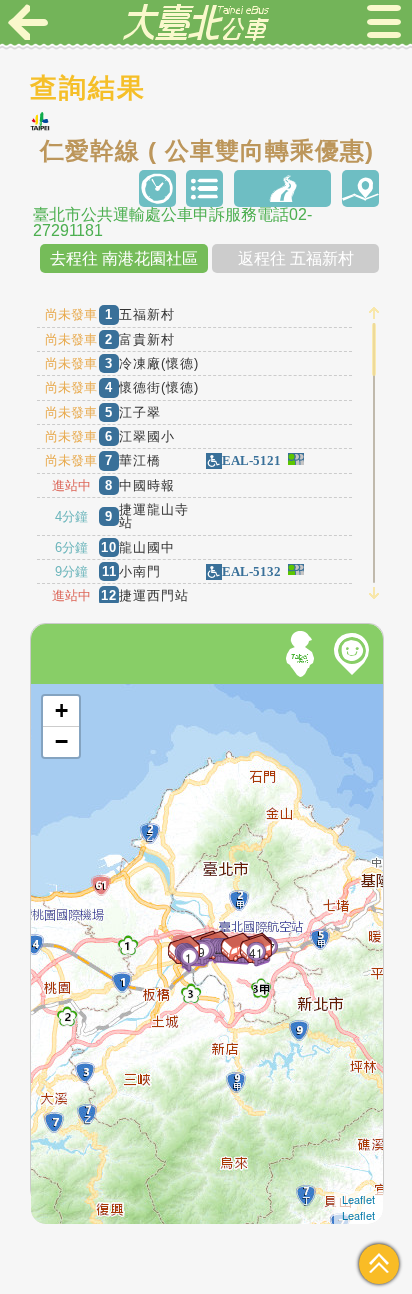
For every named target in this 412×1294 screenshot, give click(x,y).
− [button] (61, 741)
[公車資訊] (204, 188)
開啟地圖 (58, 692)
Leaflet (358, 1199)
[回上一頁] (28, 22)
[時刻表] (157, 188)
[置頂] (379, 1264)
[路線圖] (282, 188)
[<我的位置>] (303, 654)
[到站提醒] (72, 897)
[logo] (196, 22)
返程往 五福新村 (296, 258)
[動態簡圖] (360, 188)
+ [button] (61, 710)
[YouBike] (355, 654)
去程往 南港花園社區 (124, 258)
